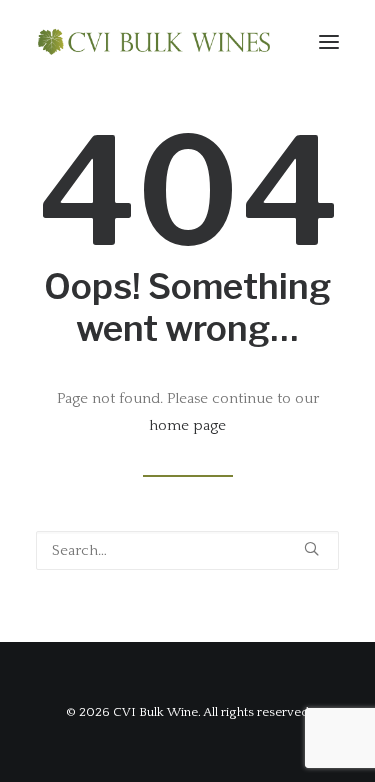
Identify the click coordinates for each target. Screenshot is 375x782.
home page (187, 425)
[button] (329, 42)
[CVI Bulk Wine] (154, 42)
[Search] (187, 550)
